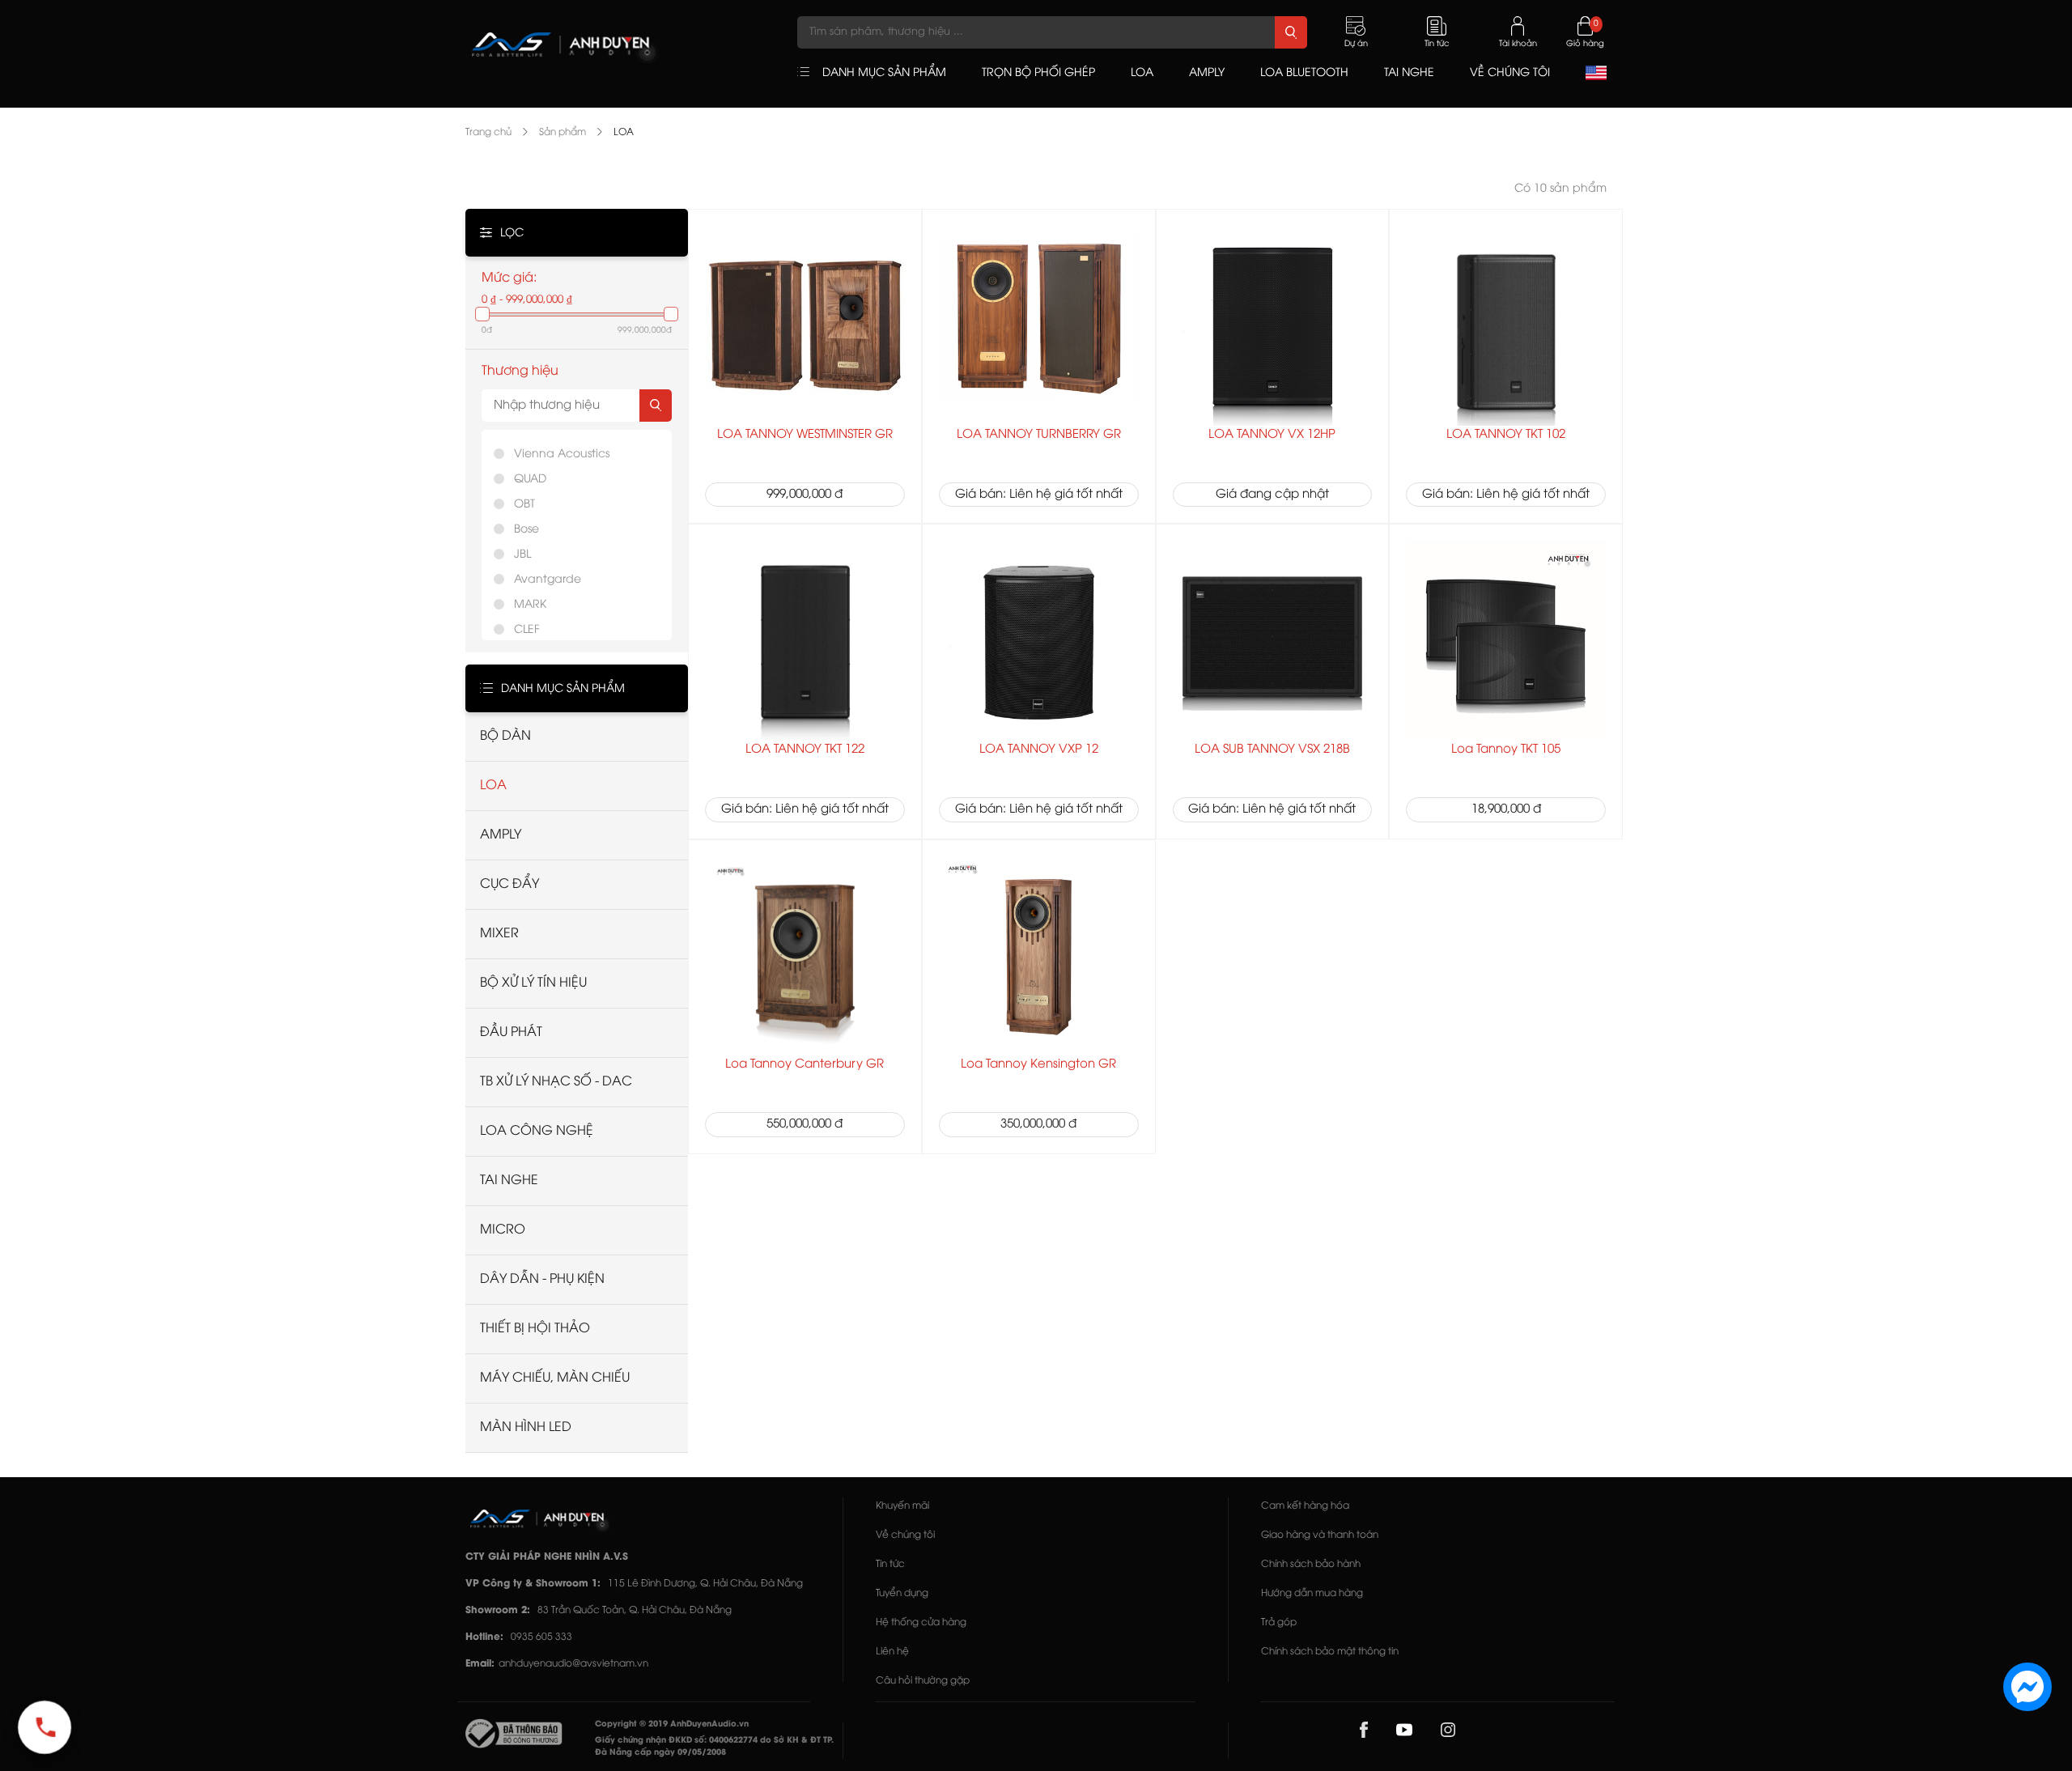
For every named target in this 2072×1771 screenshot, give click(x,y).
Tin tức (890, 1564)
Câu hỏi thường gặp (923, 1681)
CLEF (527, 630)
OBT (524, 505)
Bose (526, 530)
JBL (522, 555)
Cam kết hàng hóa (1305, 1506)
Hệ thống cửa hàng (921, 1622)
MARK (530, 605)
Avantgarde (548, 580)
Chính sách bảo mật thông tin (1330, 1652)
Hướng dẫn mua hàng (1312, 1593)
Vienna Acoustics (562, 454)
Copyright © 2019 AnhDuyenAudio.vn (672, 1724)
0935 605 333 (541, 1637)
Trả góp (1279, 1622)
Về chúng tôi (905, 1535)
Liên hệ (892, 1652)
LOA (624, 132)
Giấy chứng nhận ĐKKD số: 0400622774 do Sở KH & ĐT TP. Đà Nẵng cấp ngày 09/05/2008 (714, 1747)
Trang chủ (488, 132)
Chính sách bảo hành (1311, 1564)
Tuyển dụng (902, 1593)
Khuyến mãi (902, 1506)
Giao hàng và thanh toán (1320, 1535)
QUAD (530, 480)
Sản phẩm (563, 132)
